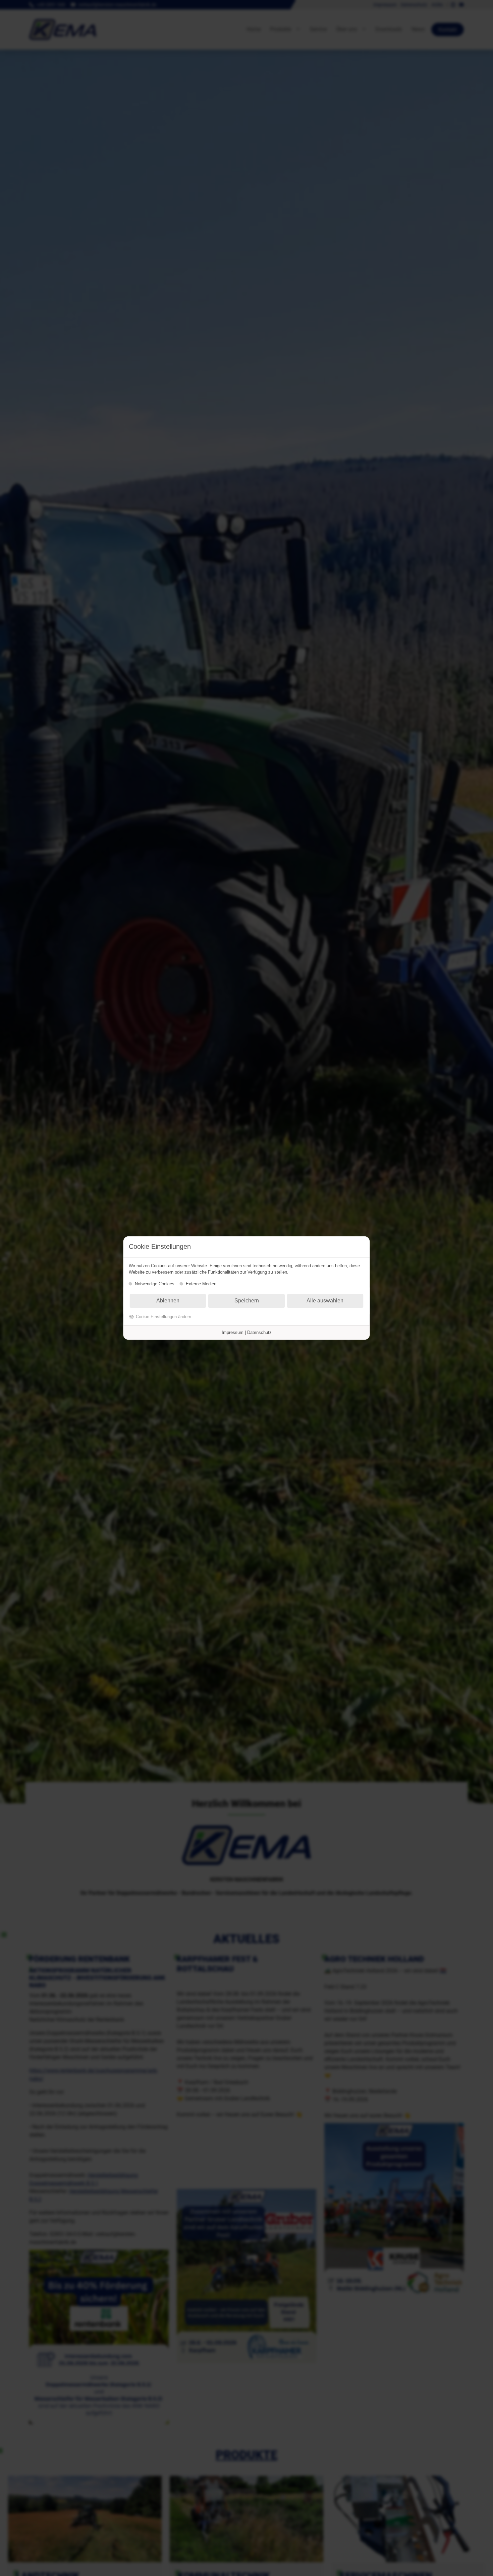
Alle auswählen (325, 1301)
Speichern (247, 1301)
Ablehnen (168, 1301)
